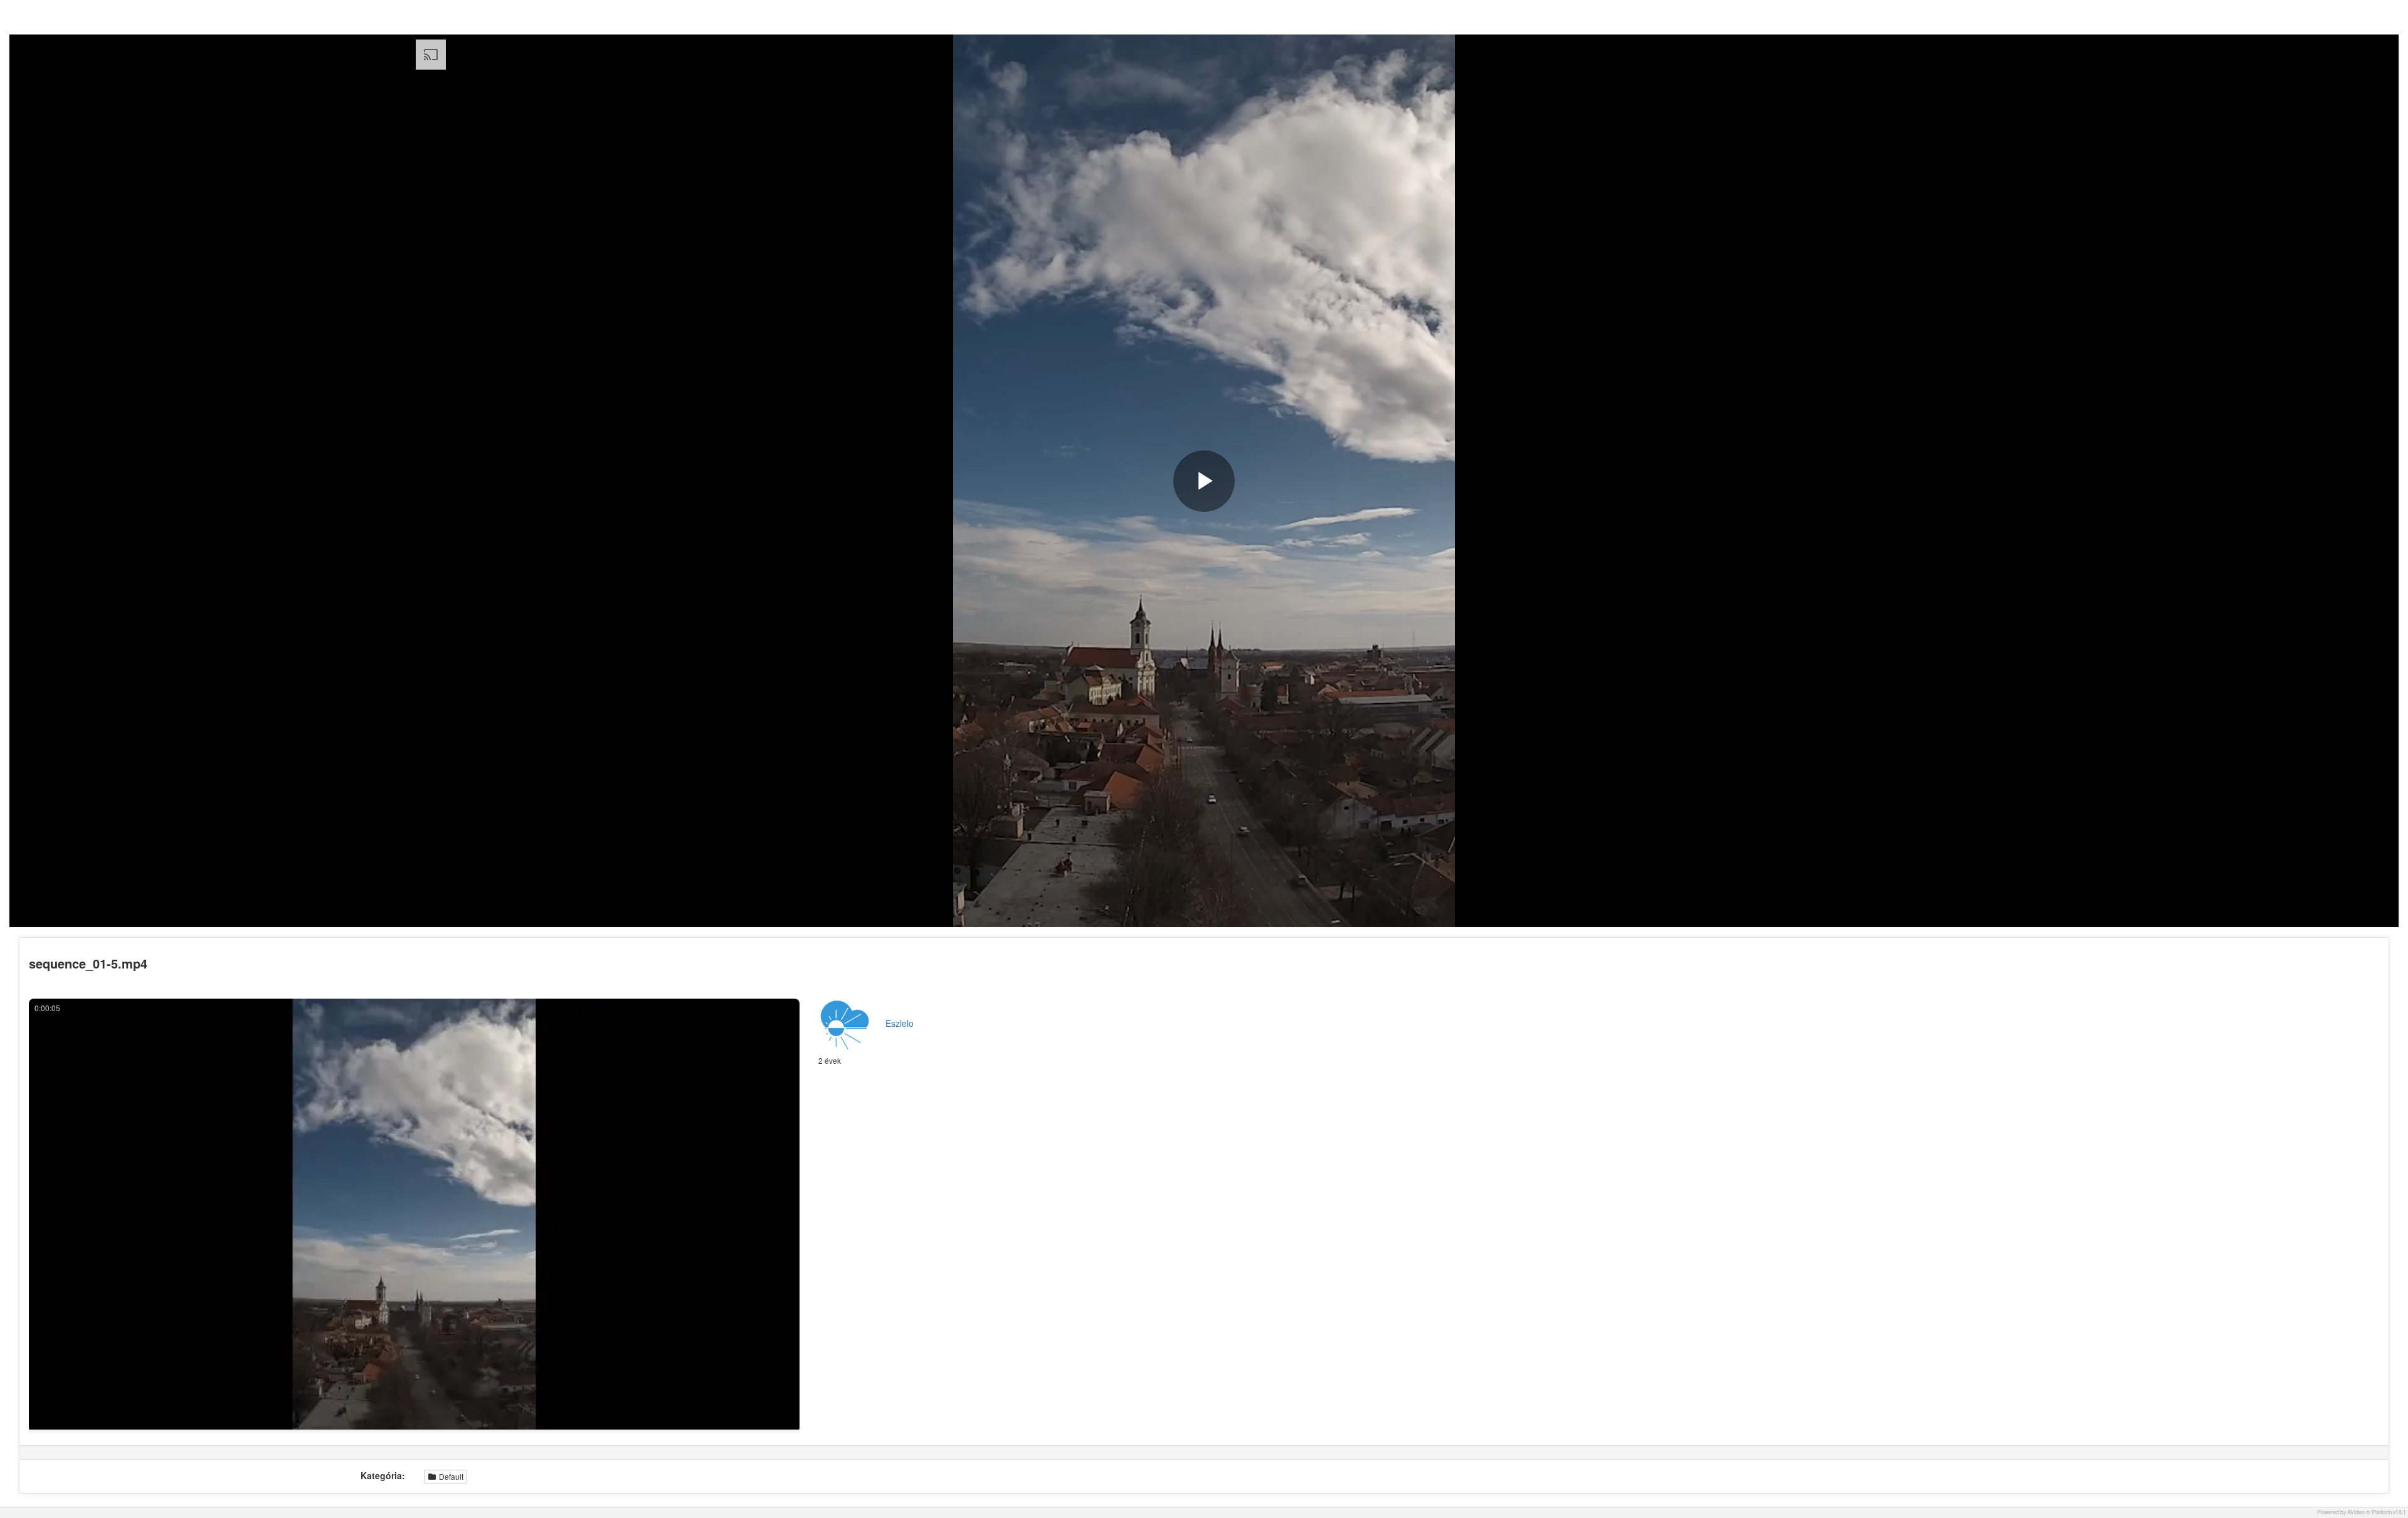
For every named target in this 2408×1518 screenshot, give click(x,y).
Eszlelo (900, 1023)
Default (450, 1476)
